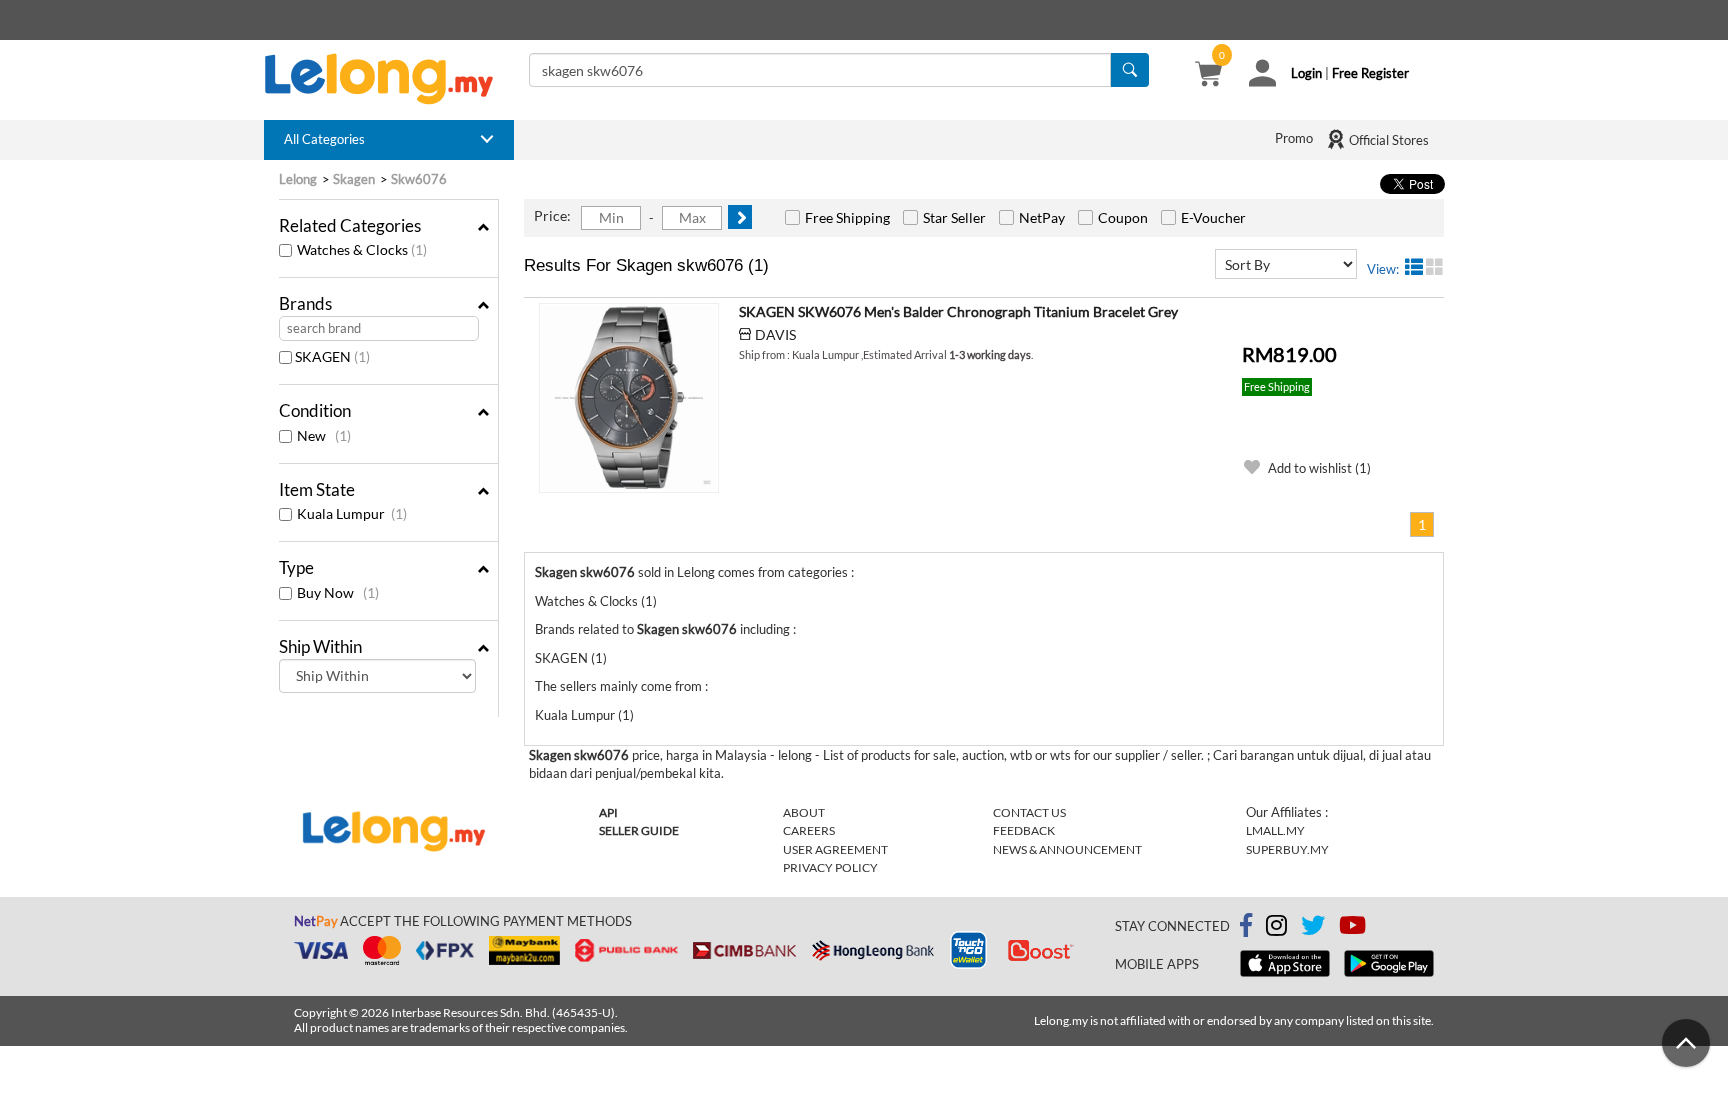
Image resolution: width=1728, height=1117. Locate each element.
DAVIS (775, 334)
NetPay (1042, 217)
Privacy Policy (830, 867)
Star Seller (954, 217)
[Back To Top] (1686, 1043)
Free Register (1370, 73)
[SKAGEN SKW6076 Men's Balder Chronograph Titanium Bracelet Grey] (629, 398)
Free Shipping (847, 217)
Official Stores (1387, 140)
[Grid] (1435, 267)
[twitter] (1313, 929)
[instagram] (1276, 929)
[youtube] (1352, 929)
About (804, 812)
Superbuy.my (1287, 849)
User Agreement (835, 849)
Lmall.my (1275, 830)
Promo (1294, 138)
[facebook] (1246, 926)
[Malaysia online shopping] (389, 79)
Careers (809, 830)
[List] (1414, 267)
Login (1306, 73)
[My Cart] (1208, 76)
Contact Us (1029, 812)
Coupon (1123, 217)
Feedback (1024, 830)
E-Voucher (1213, 217)
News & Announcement (1067, 849)
